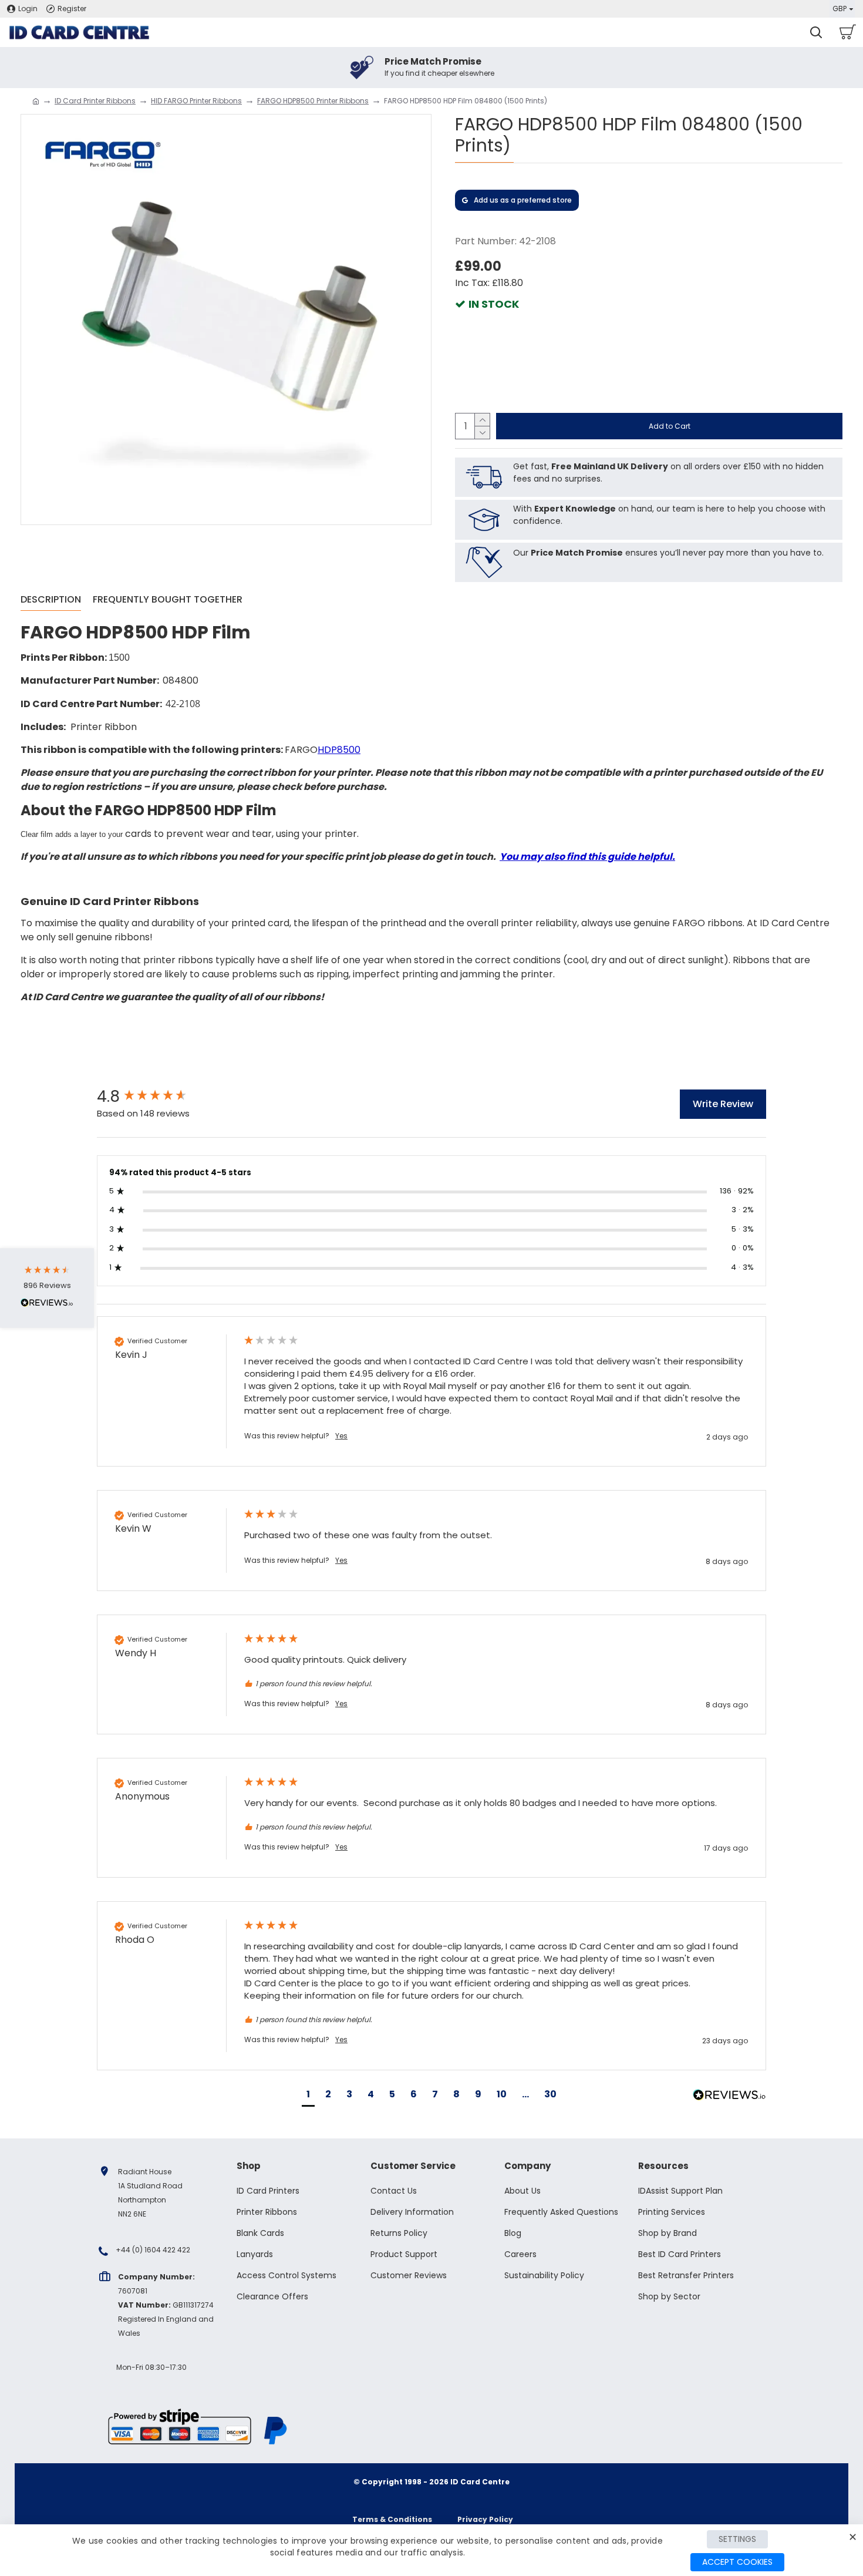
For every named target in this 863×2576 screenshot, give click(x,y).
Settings (737, 2539)
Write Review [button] (723, 1104)
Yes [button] (341, 1436)
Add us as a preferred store (523, 200)
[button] (308, 2096)
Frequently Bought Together (168, 600)
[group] (159, 1097)
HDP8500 (339, 750)
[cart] (847, 32)
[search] (816, 32)
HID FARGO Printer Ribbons (196, 101)
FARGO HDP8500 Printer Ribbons (313, 101)
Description (51, 600)
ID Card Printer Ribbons (95, 101)
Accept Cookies (737, 2562)
